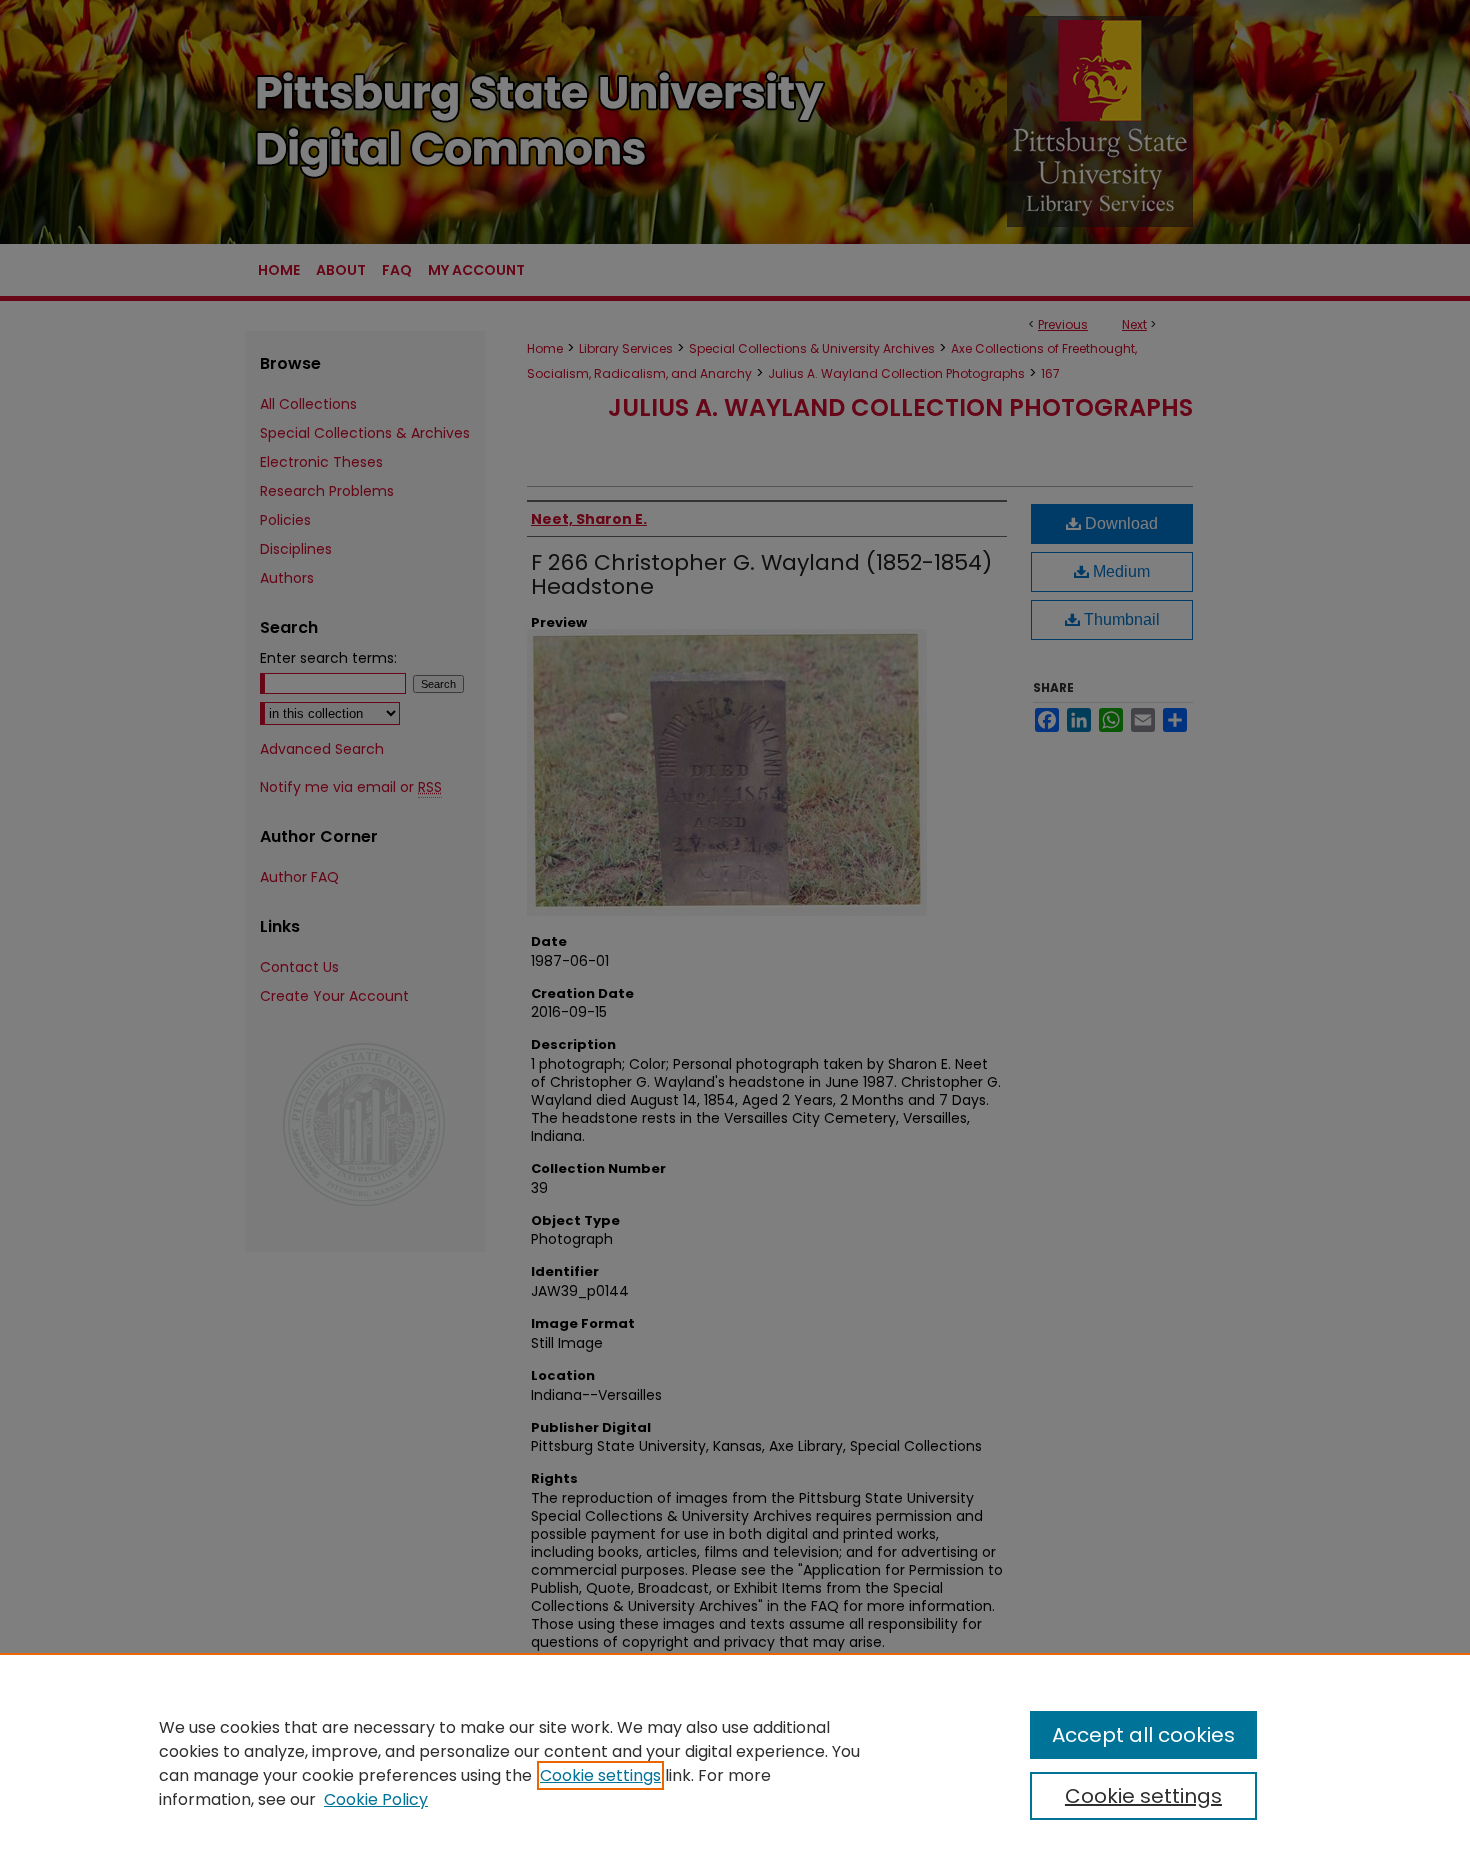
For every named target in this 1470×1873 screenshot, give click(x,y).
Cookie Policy (376, 1799)
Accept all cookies (1143, 1735)
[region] (735, 1763)
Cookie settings (600, 1775)
